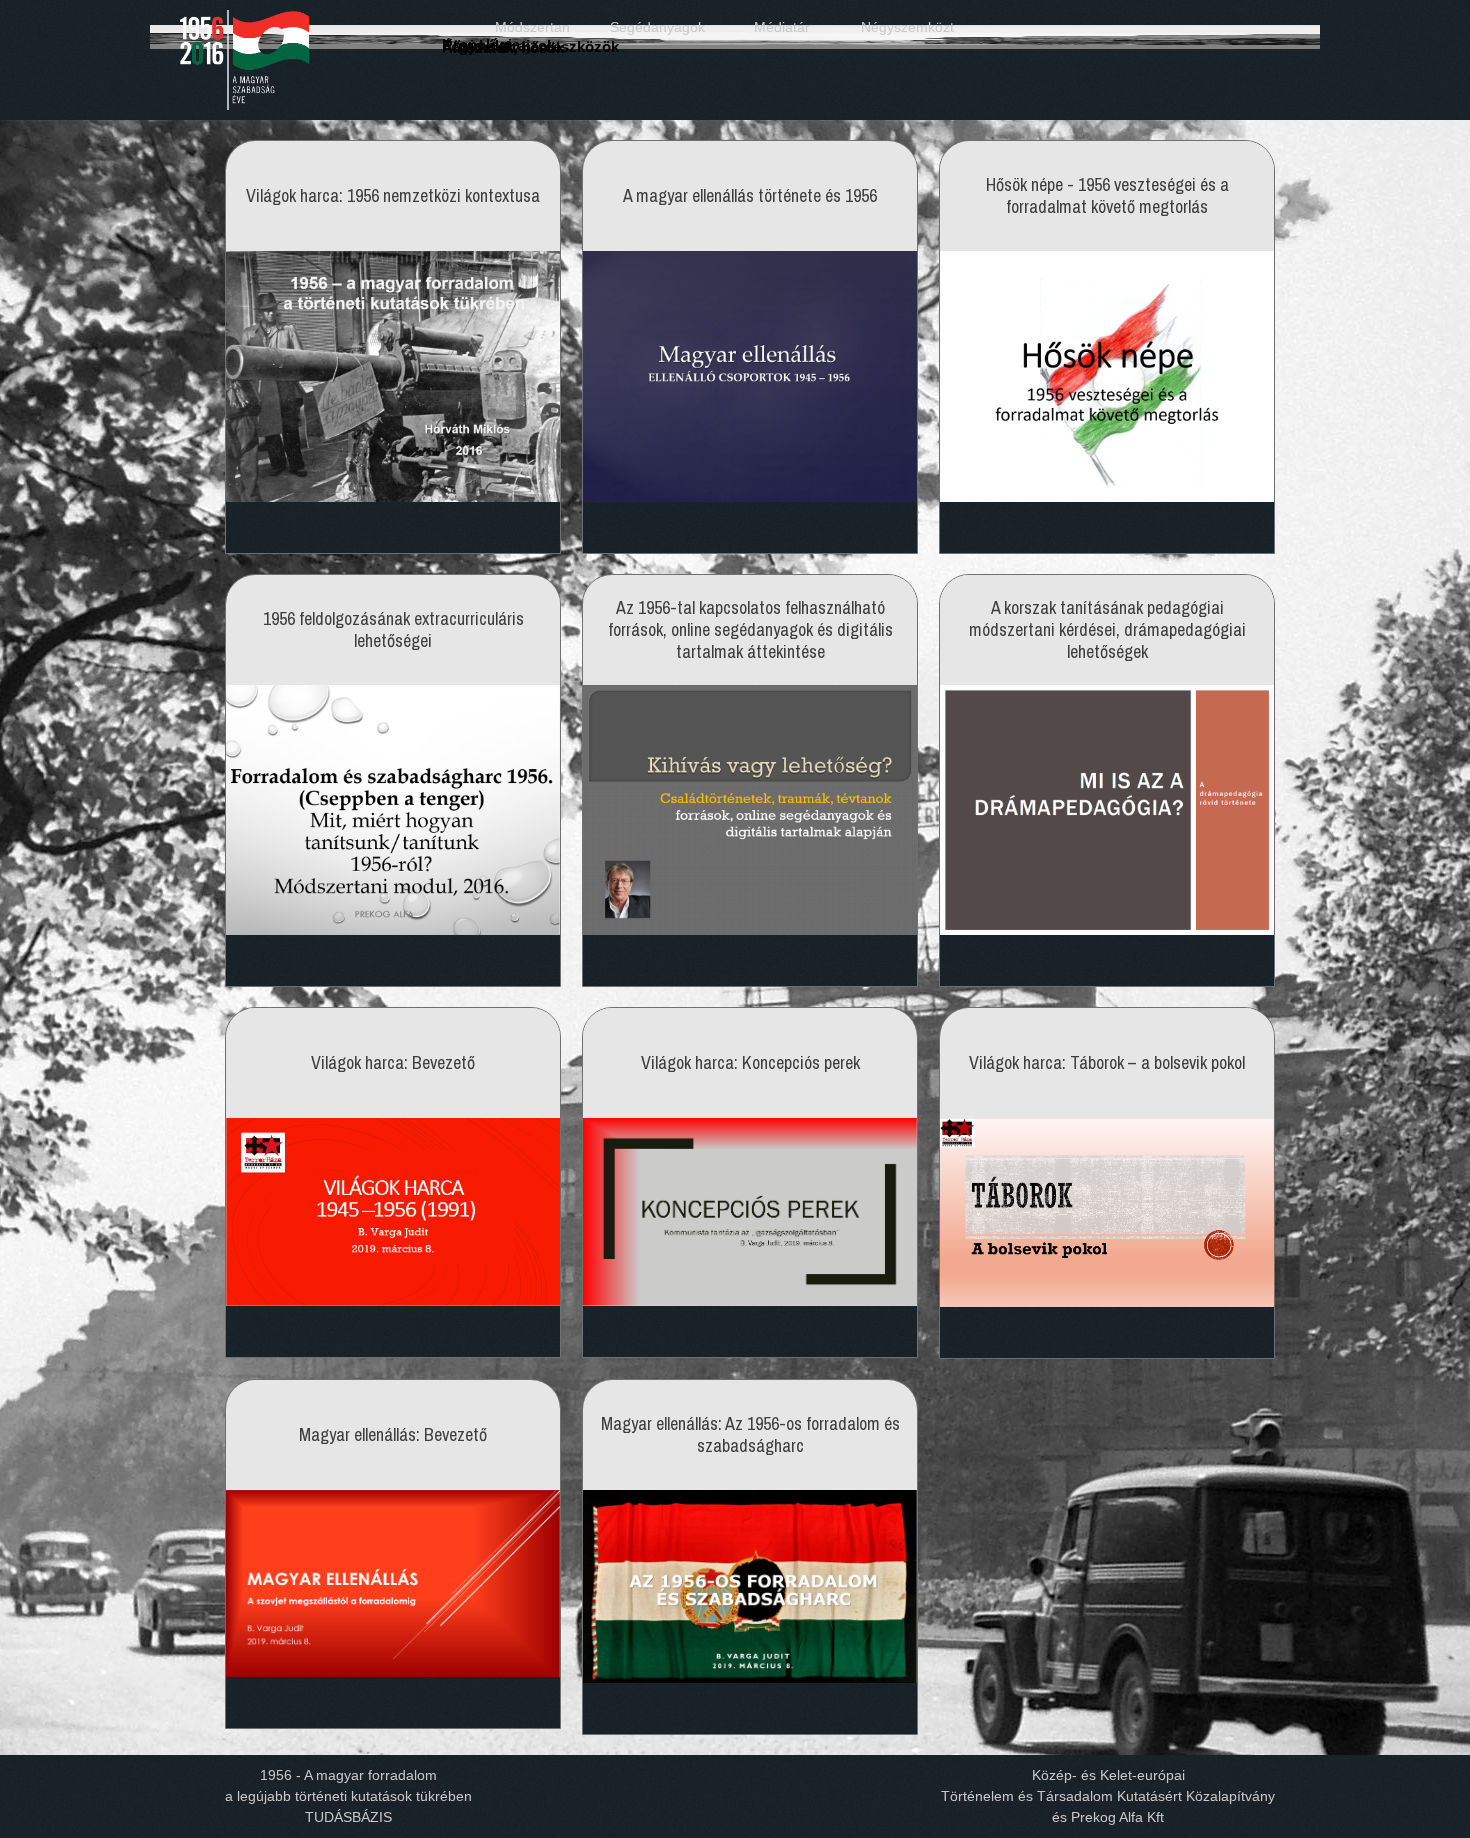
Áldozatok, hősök (503, 47)
